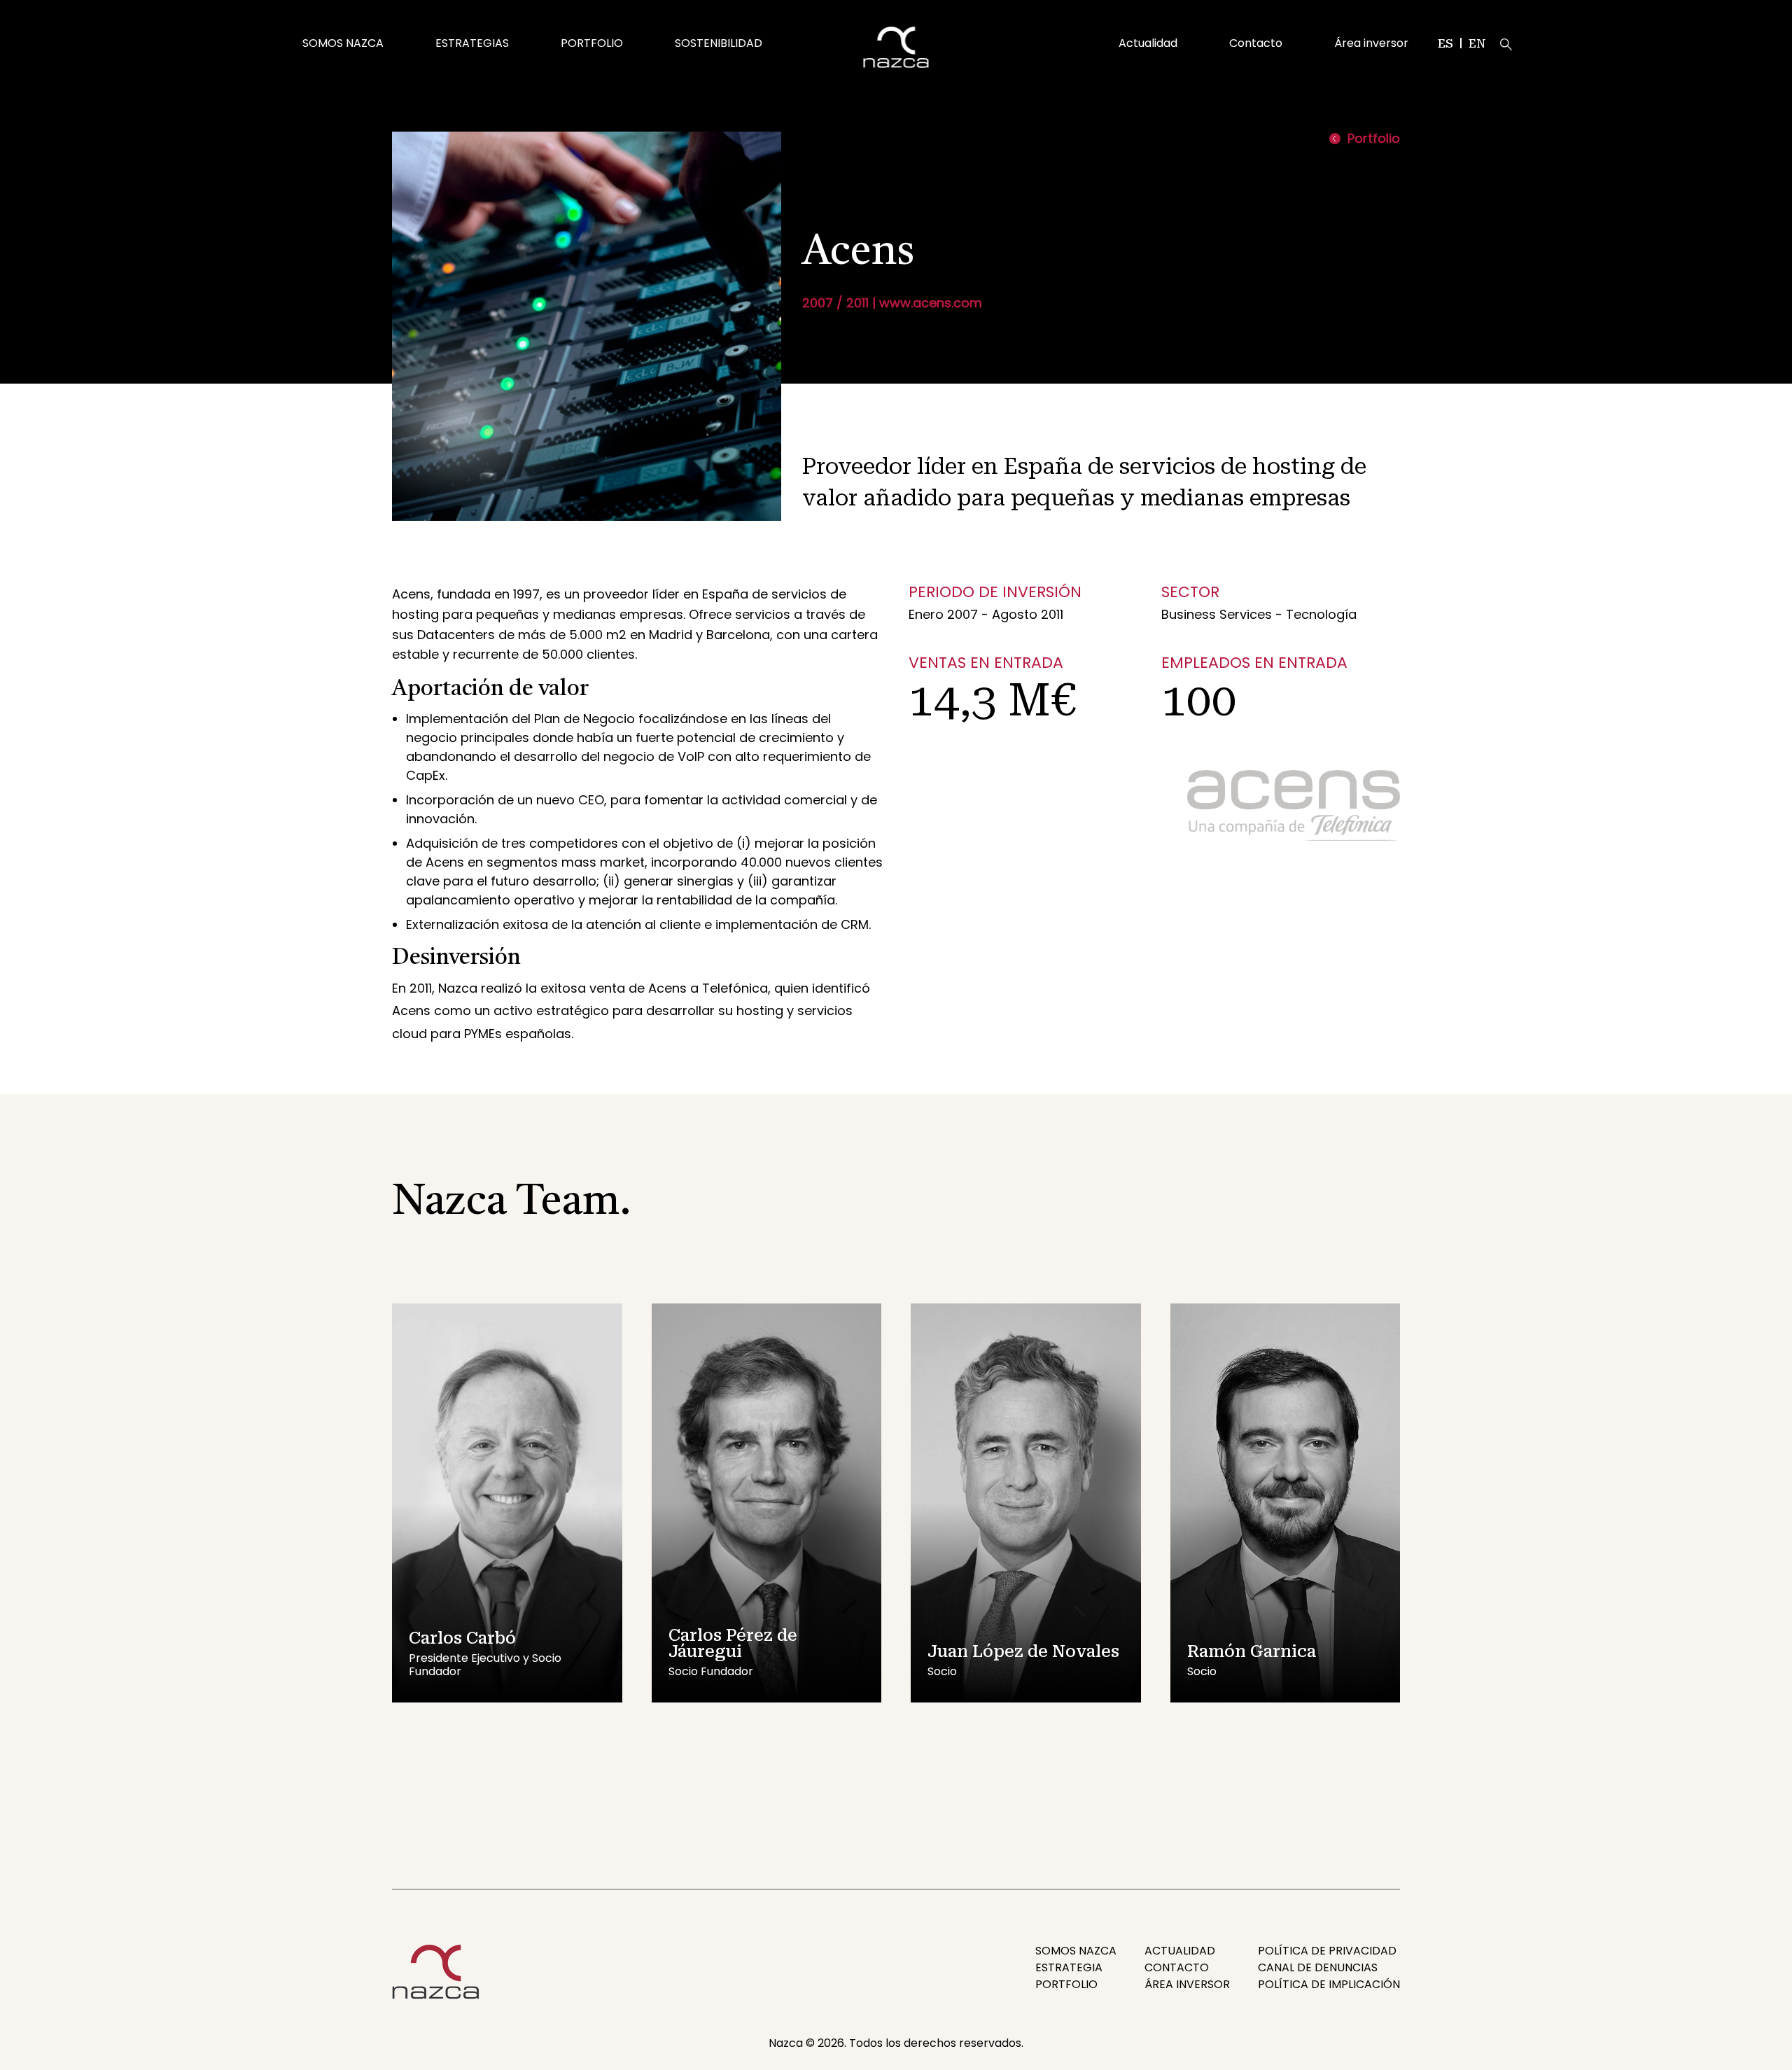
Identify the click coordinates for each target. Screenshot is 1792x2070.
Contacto (1256, 43)
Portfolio (1374, 139)
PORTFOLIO (592, 43)
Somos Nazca (1076, 1951)
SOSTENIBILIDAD (719, 43)
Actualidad (1148, 43)
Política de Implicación (1329, 1984)
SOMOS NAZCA (343, 43)
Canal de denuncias (1318, 1967)
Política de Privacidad (1327, 1951)
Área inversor (1371, 43)
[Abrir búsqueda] (1506, 44)
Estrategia (1069, 1967)
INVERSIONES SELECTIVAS (496, 21)
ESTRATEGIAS (472, 43)
